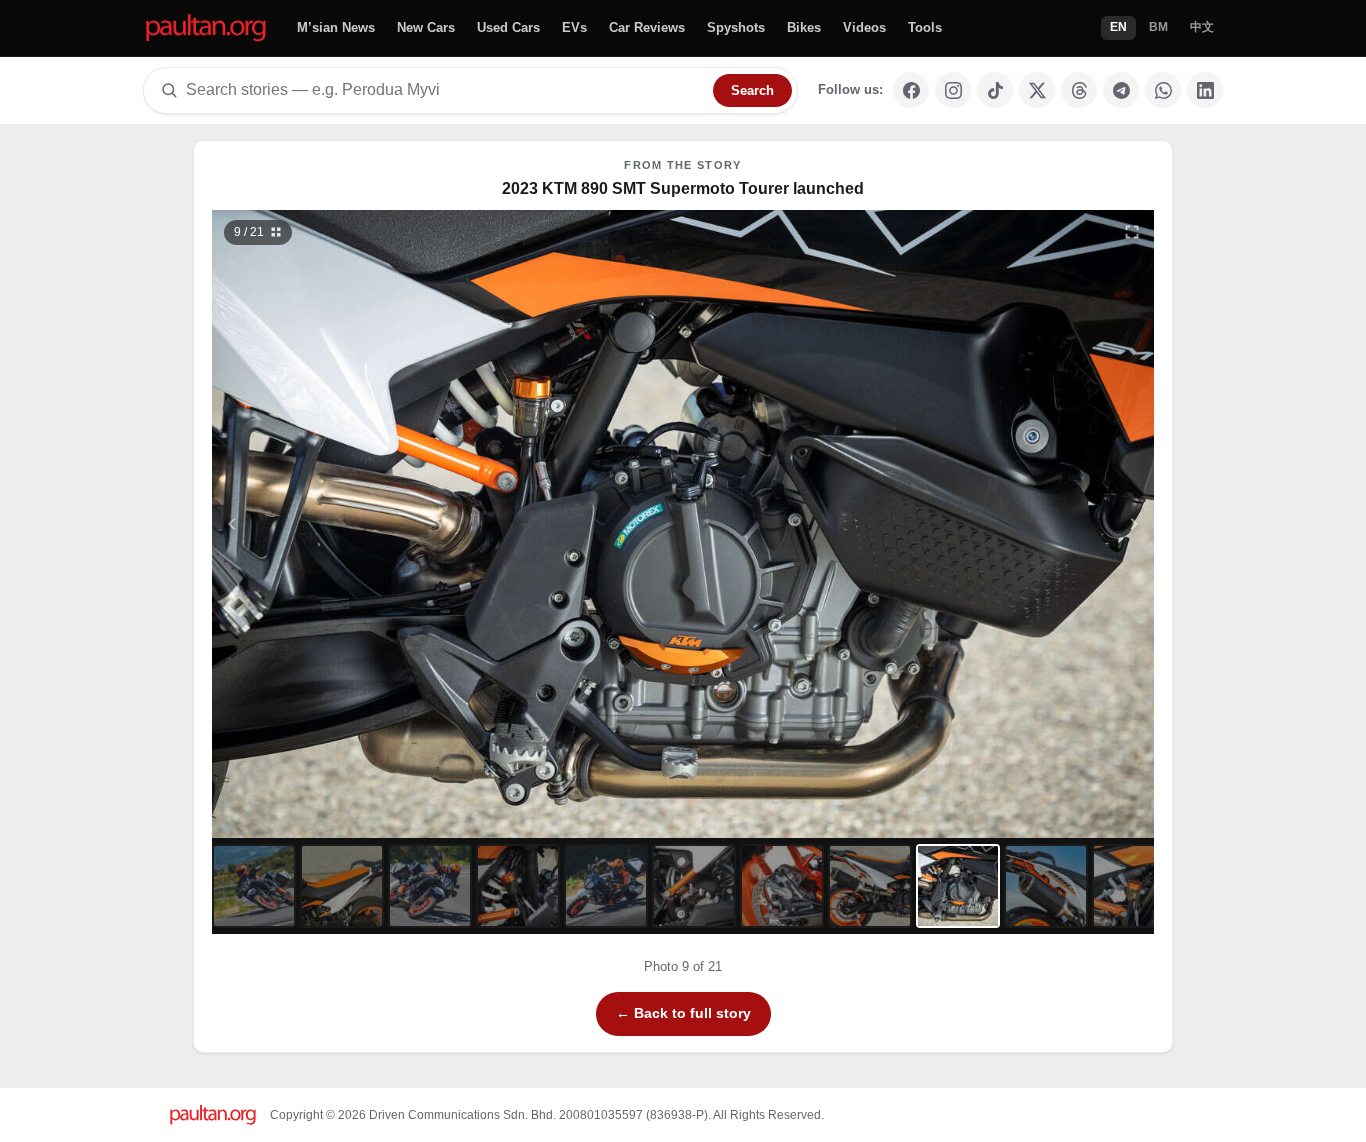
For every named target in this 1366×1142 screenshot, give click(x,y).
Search (752, 90)
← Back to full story (683, 1013)
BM (1158, 27)
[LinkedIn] (1205, 90)
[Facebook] (911, 90)
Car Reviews (647, 27)
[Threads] (1079, 90)
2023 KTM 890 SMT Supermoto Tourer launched (683, 188)
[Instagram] (953, 90)
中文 (1202, 27)
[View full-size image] (1132, 232)
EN (1118, 27)
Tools (925, 27)
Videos (864, 27)
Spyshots (736, 27)
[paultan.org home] (206, 28)
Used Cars (508, 27)
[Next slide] (1037, 524)
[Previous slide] (330, 524)
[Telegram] (1121, 90)
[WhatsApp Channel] (1163, 90)
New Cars (426, 27)
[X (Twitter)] (1037, 90)
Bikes (804, 27)
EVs (574, 27)
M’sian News (336, 27)
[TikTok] (995, 90)
